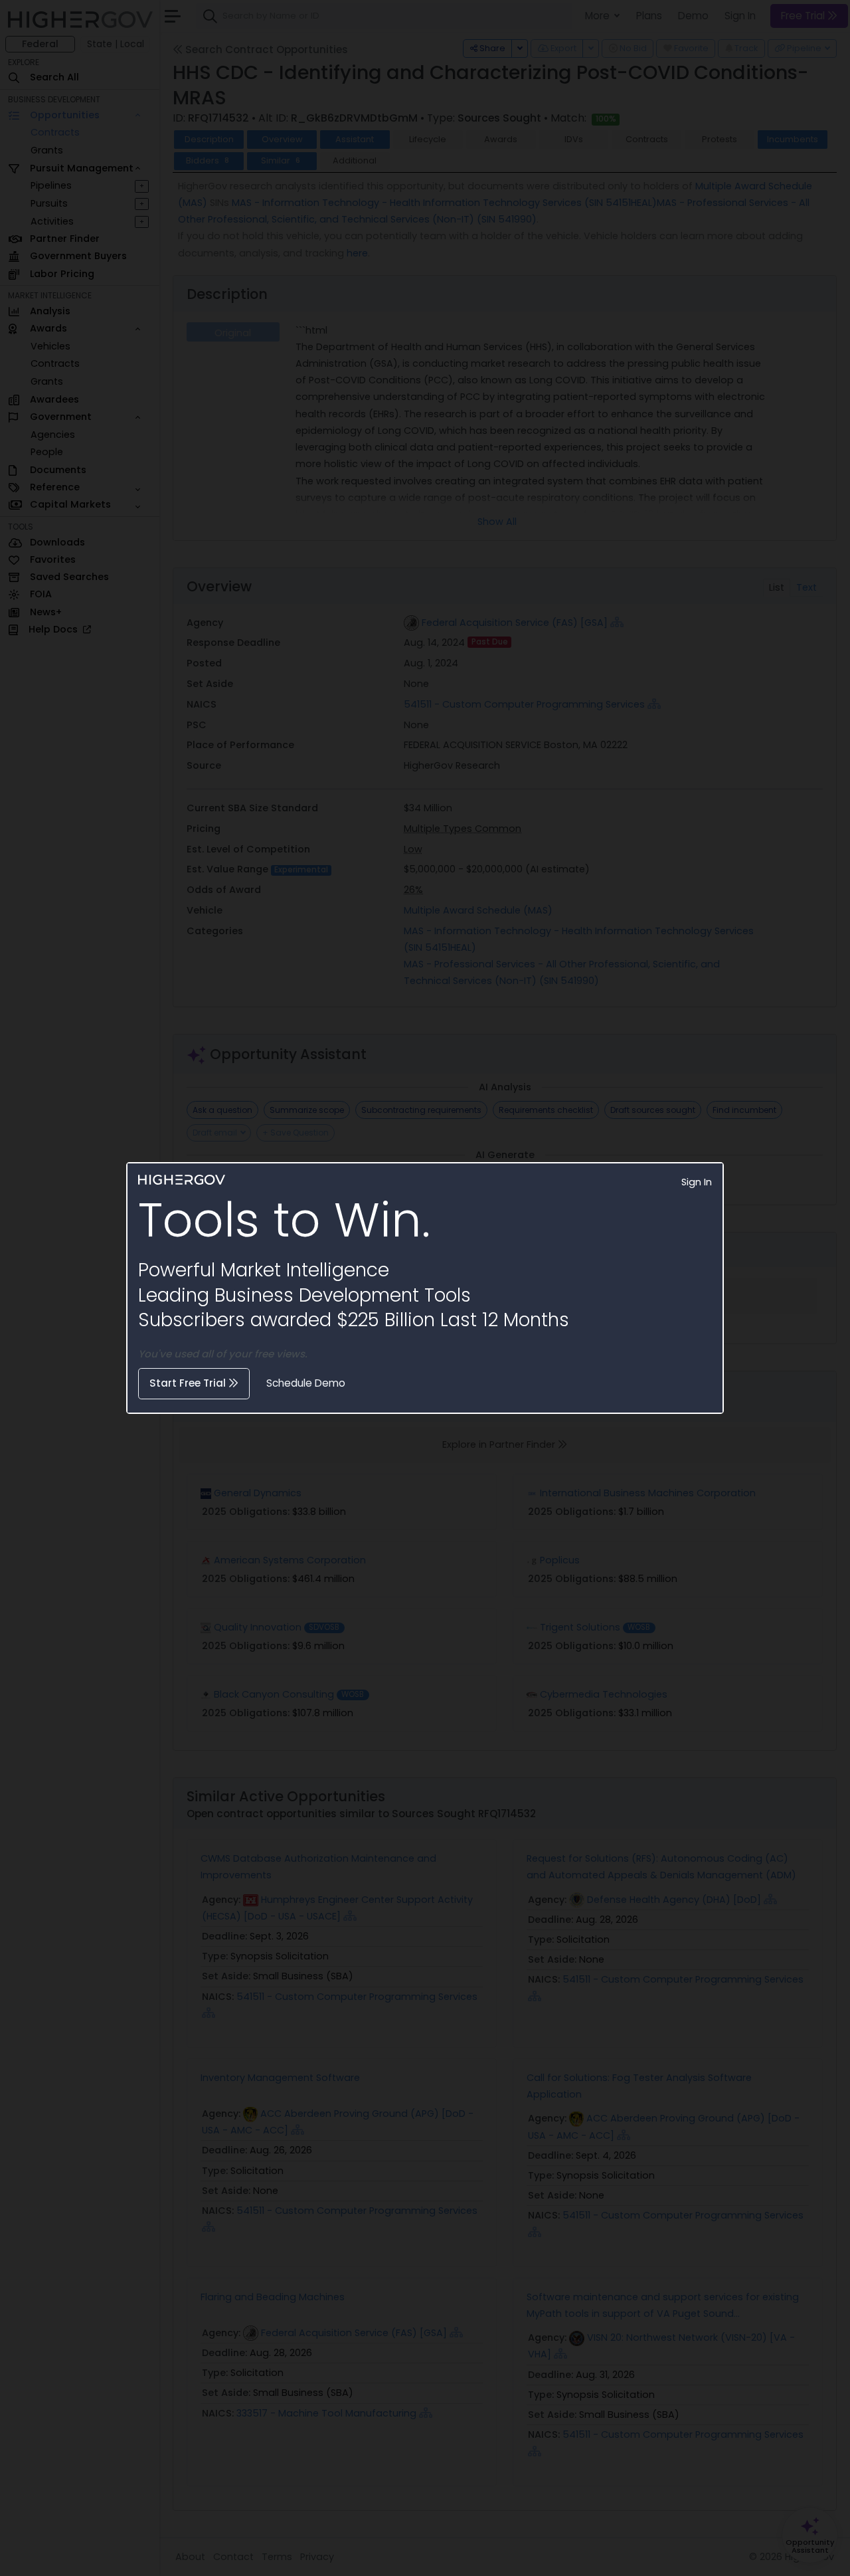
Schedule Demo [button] (306, 1383)
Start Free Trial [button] (189, 1383)
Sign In (697, 1182)
